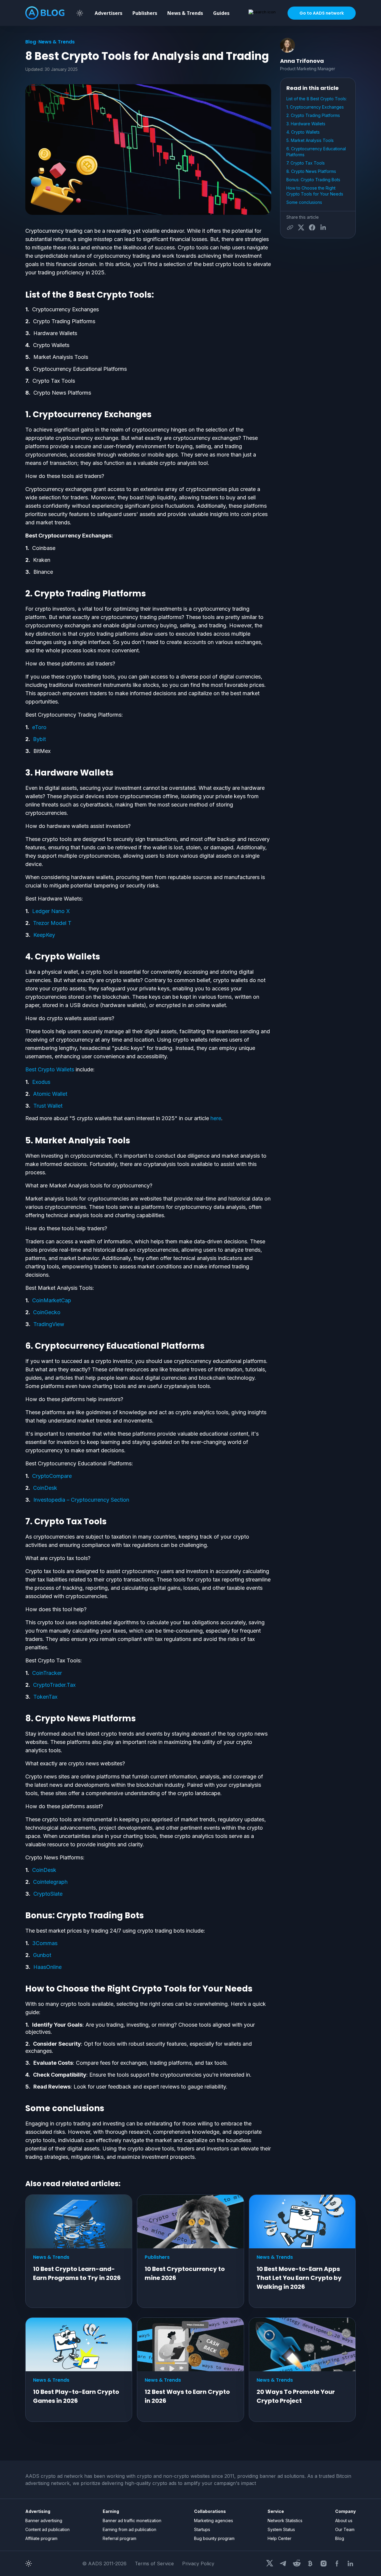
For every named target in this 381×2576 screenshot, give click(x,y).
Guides (221, 13)
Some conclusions (304, 202)
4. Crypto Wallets (303, 132)
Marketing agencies (214, 2520)
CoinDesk (45, 1488)
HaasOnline (47, 1967)
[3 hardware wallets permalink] (22, 773)
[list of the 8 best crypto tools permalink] (22, 295)
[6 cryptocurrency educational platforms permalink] (22, 1346)
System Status (281, 2529)
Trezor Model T (52, 923)
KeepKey (44, 935)
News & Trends (185, 13)
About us (344, 2520)
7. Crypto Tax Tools (306, 163)
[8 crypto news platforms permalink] (22, 1719)
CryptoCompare (52, 1476)
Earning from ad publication (129, 2529)
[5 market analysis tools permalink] (22, 1141)
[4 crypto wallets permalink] (22, 957)
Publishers (145, 13)
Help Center (279, 2538)
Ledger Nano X (51, 911)
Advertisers (108, 13)
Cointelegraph (50, 1882)
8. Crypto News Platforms (312, 171)
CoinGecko (47, 1312)
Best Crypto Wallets (50, 1069)
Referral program (120, 2538)
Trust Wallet (48, 1106)
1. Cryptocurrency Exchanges (315, 107)
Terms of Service (154, 2564)
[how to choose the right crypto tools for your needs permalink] (22, 1989)
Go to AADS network (322, 13)
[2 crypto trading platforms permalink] (22, 594)
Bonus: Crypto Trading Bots (313, 180)
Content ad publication (47, 2529)
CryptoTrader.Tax (54, 1685)
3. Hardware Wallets (306, 124)
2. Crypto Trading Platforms (313, 115)
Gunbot (42, 1955)
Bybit (39, 739)
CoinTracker (47, 1673)
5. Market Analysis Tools (311, 140)
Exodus (41, 1082)
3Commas (45, 1943)
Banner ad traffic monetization (132, 2520)
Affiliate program (41, 2538)
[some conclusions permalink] (22, 2108)
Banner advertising (44, 2520)
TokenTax (45, 1697)
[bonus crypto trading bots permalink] (22, 1916)
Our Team (345, 2529)
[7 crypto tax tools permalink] (22, 1522)
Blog (31, 42)
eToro (39, 727)
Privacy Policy (198, 2564)
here (216, 1118)
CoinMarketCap (52, 1300)
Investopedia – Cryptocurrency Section (81, 1500)
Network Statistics (285, 2520)
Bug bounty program (214, 2538)
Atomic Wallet (50, 1094)
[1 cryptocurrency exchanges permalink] (22, 415)
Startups (202, 2529)
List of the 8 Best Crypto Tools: (317, 99)
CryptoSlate (48, 1894)
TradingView (49, 1324)
